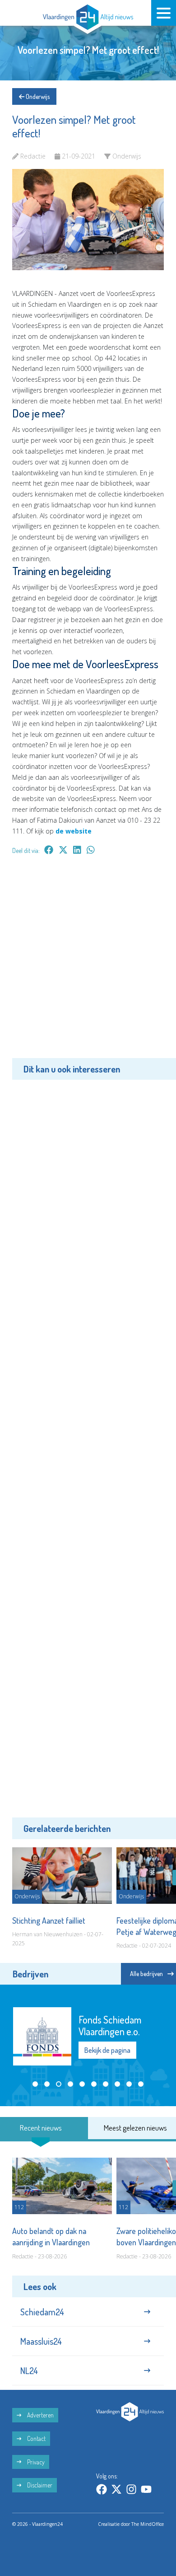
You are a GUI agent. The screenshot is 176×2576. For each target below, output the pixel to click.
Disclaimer (39, 2485)
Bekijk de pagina (107, 2050)
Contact (36, 2438)
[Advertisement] (88, 963)
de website (74, 831)
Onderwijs (37, 96)
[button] (35, 2084)
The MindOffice (148, 2524)
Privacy (35, 2462)
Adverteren (40, 2415)
